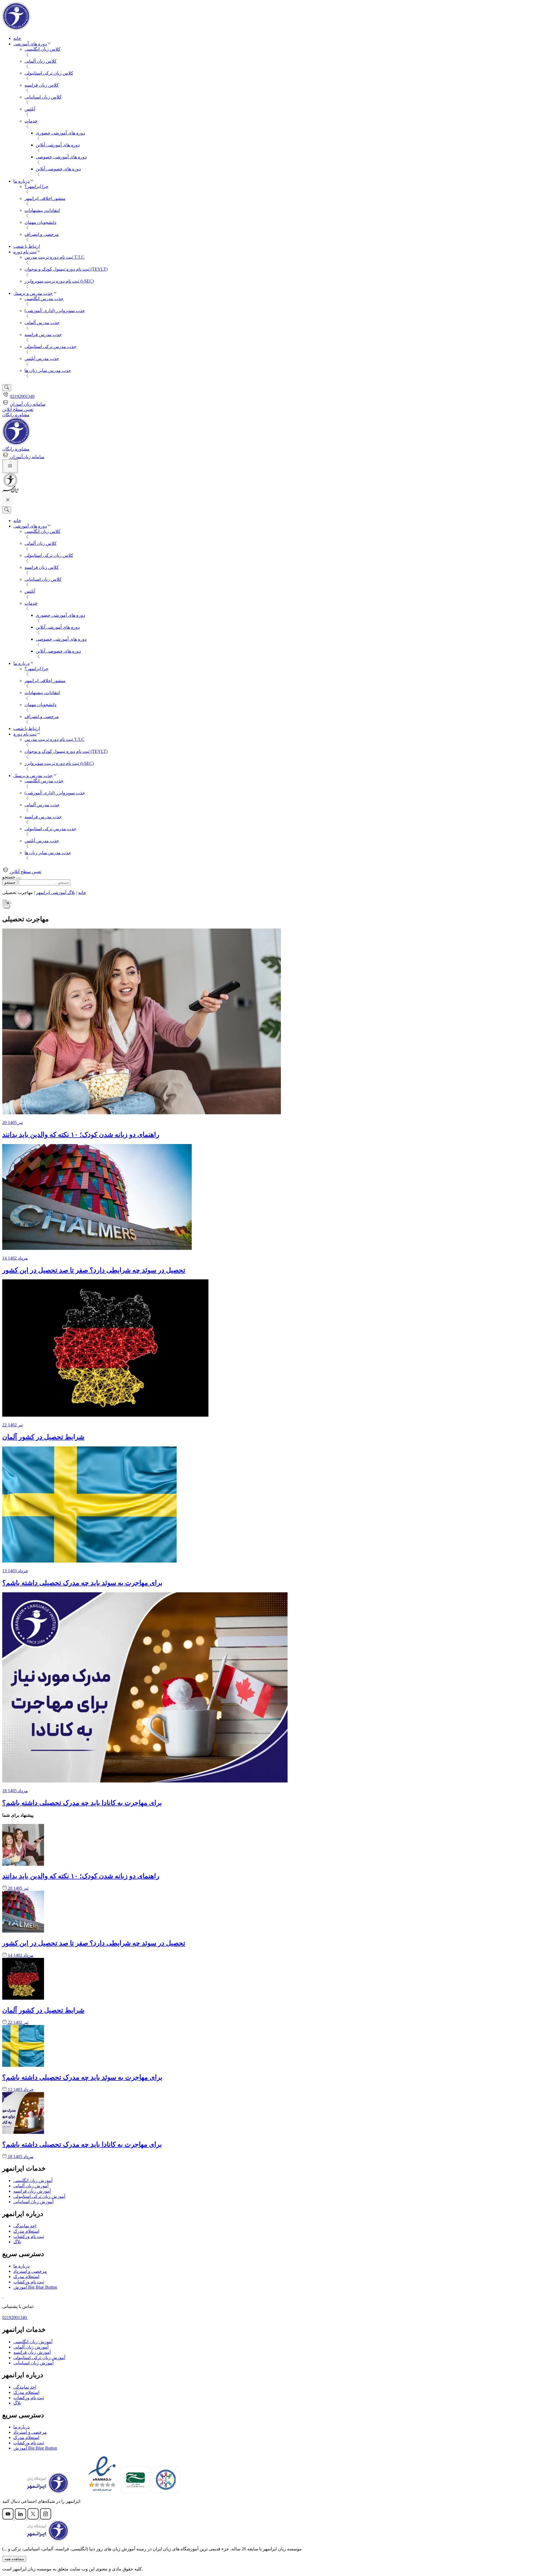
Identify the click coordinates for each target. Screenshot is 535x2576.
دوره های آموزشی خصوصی (61, 157)
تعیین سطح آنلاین (18, 409)
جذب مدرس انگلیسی (44, 299)
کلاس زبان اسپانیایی (43, 97)
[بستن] (19, 878)
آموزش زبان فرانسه (32, 2191)
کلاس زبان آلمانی (41, 61)
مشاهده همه (14, 2559)
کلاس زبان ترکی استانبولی (49, 73)
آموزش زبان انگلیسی (33, 2180)
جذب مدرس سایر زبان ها (48, 370)
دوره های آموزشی (30, 44)
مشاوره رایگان (16, 415)
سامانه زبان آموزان (28, 404)
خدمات (31, 121)
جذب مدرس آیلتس (42, 358)
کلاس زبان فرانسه (42, 85)
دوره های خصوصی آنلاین (58, 169)
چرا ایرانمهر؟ (37, 186)
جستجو (10, 882)
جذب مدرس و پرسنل (33, 293)
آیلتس (30, 109)
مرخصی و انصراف (42, 234)
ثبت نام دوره (25, 252)
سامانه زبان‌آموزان (27, 457)
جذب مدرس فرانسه (43, 335)
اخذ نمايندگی (25, 2226)
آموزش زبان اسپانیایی (33, 2202)
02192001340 (22, 396)
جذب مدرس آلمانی (42, 323)
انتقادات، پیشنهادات (42, 210)
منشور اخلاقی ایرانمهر (45, 198)
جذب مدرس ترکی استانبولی (50, 347)
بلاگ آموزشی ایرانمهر (56, 892)
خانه (17, 38)
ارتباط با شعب (27, 246)
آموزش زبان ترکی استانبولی (39, 2196)
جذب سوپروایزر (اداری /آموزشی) (55, 311)
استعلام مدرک (26, 2231)
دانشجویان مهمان (40, 222)
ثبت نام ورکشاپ (29, 2236)
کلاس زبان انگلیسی (42, 49)
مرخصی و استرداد (30, 2271)
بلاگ (17, 2242)
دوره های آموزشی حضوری (60, 133)
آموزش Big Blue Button (35, 2287)
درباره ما (21, 181)
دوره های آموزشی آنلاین (58, 145)
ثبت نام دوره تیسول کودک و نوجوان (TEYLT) (66, 269)
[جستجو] (7, 388)
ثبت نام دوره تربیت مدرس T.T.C (54, 257)
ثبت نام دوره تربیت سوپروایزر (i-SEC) (59, 281)
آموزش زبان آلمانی (31, 2186)
